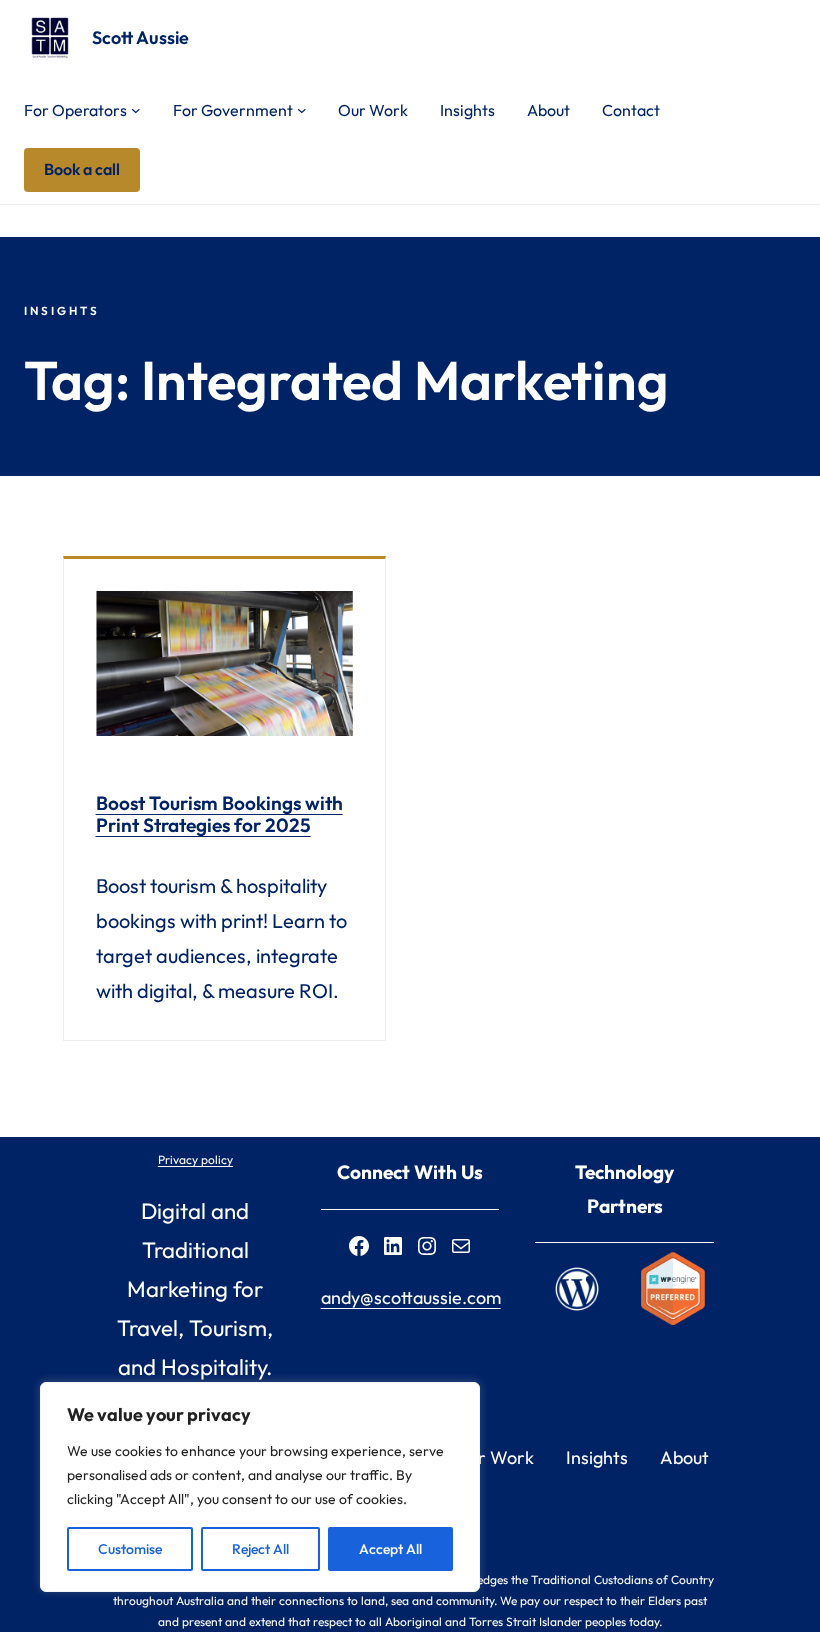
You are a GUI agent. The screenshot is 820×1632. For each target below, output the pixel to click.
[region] (260, 1487)
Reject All (260, 1549)
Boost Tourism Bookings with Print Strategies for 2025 (219, 814)
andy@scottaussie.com (411, 1297)
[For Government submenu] (302, 110)
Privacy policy (195, 1159)
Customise (130, 1549)
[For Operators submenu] (136, 110)
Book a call (82, 169)
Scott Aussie (140, 37)
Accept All (390, 1549)
